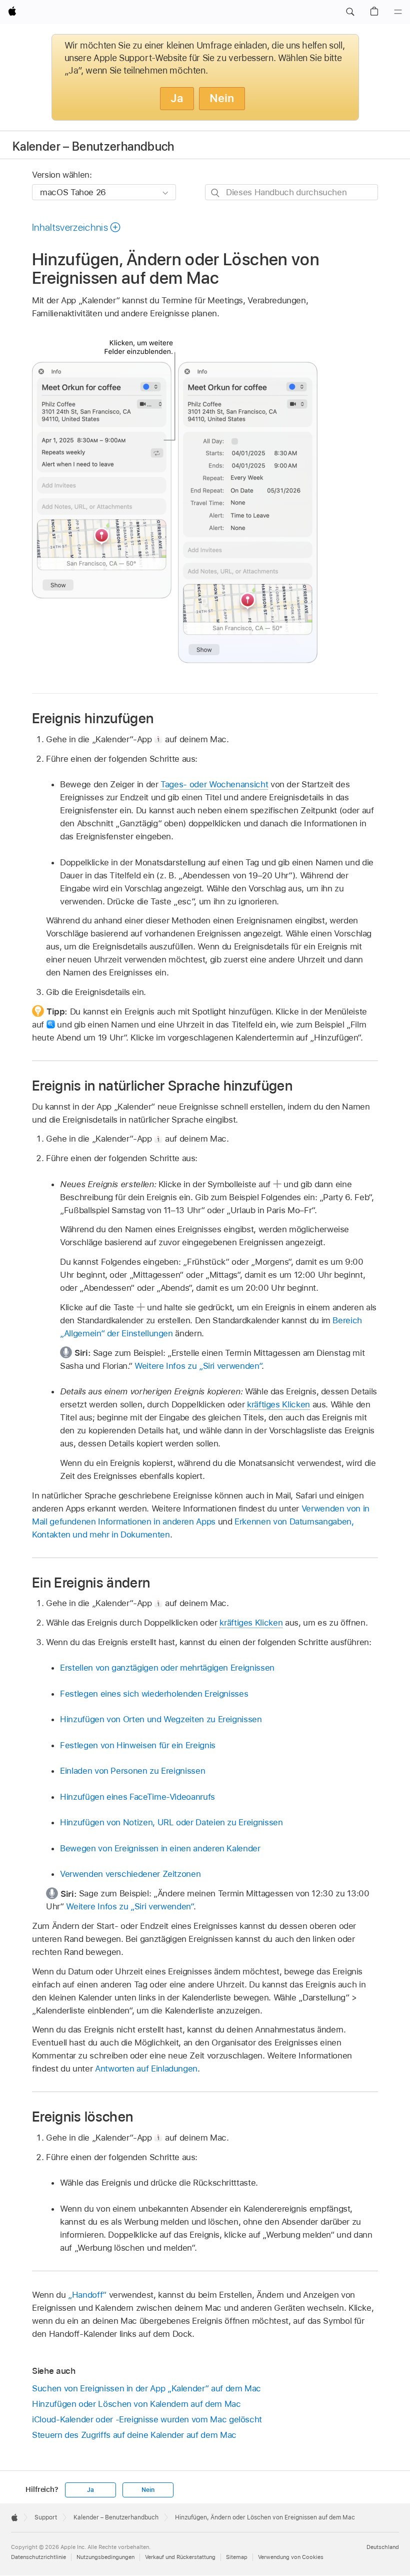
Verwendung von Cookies (291, 2557)
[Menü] (398, 12)
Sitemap (237, 2557)
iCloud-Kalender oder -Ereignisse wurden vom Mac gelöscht (147, 2419)
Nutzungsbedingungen (105, 2557)
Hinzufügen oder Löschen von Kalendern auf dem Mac (136, 2404)
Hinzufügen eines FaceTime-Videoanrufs (137, 1797)
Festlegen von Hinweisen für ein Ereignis (138, 1745)
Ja (177, 98)
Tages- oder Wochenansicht (214, 784)
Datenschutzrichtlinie (38, 2557)
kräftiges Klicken (278, 1404)
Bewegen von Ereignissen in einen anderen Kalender (160, 1848)
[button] (350, 12)
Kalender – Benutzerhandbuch (93, 146)
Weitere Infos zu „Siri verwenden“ (198, 1366)
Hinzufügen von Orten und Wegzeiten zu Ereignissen (161, 1719)
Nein (222, 98)
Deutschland (383, 2547)
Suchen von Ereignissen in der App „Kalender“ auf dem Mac (146, 2388)
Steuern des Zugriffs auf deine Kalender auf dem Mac (134, 2435)
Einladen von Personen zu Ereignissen (132, 1771)
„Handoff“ (87, 2295)
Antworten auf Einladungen (146, 2069)
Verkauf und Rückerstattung (180, 2557)
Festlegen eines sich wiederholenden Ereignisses (154, 1694)
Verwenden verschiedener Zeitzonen (130, 1874)
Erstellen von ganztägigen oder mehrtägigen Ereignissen (167, 1668)
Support (46, 2517)
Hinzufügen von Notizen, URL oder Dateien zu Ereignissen (171, 1822)
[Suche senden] (216, 192)
